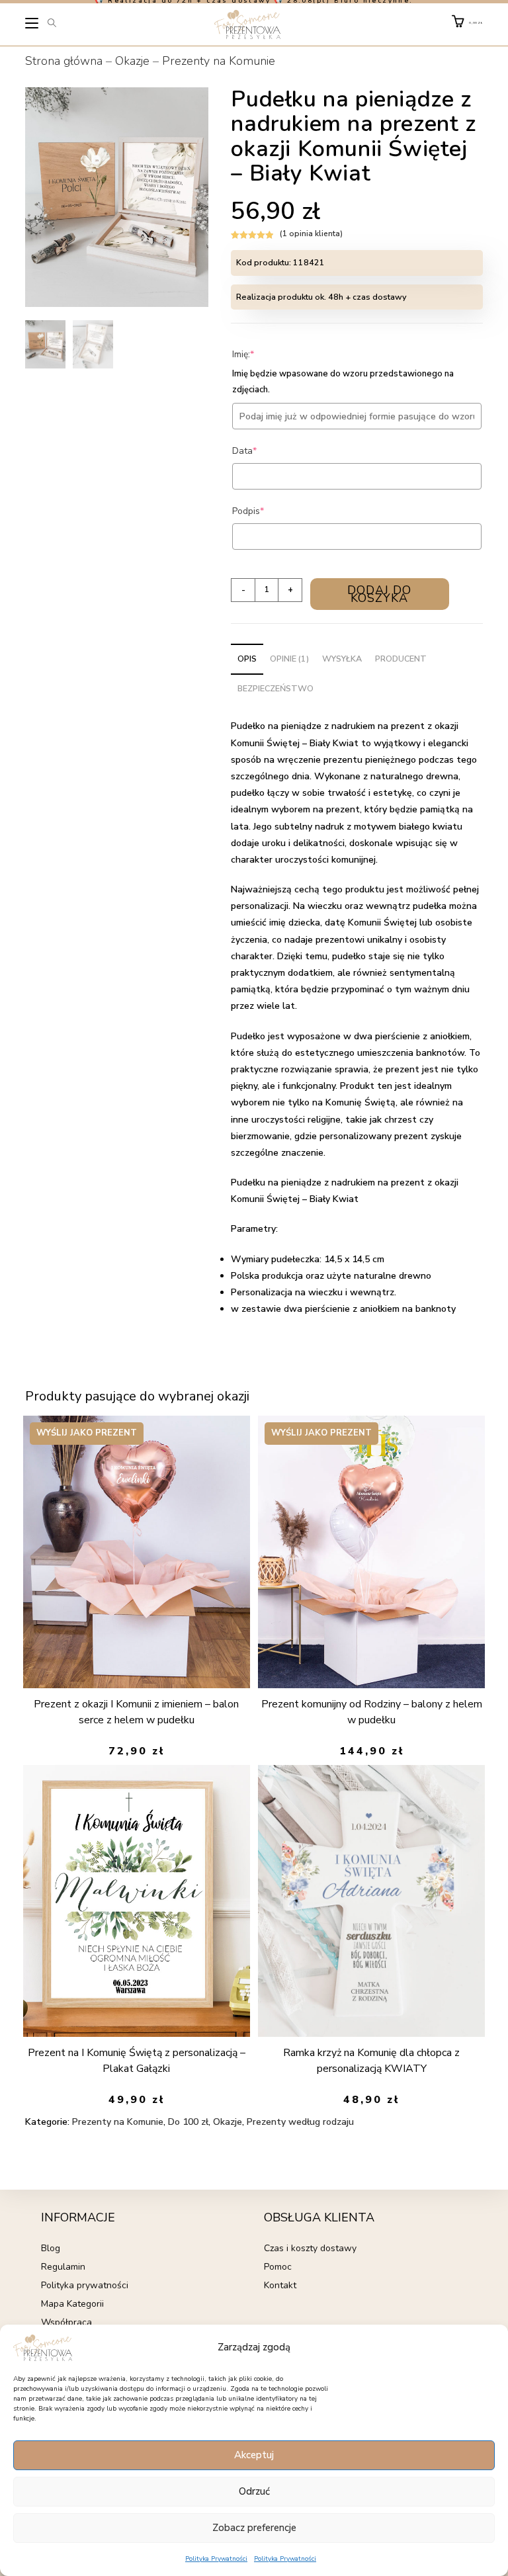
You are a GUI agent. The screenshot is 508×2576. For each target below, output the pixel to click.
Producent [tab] (401, 659)
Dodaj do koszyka (379, 594)
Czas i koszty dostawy (310, 2248)
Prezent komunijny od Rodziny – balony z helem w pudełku (372, 1712)
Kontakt (280, 2285)
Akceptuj (254, 2455)
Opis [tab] (247, 659)
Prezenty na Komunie (219, 61)
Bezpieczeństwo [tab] (275, 688)
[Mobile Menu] (32, 26)
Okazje (132, 61)
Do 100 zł (188, 2122)
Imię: (263, 354)
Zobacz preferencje (254, 2528)
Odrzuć (254, 2491)
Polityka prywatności (85, 2285)
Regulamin (63, 2267)
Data (265, 451)
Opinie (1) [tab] (289, 659)
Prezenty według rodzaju (300, 2122)
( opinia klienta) (311, 234)
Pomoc (278, 2267)
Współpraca (66, 2322)
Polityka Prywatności (216, 2559)
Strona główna (64, 61)
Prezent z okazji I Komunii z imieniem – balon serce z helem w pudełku (136, 1712)
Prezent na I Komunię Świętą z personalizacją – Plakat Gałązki (137, 2061)
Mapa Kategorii (72, 2304)
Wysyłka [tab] (342, 659)
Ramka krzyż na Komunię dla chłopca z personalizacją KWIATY (371, 2061)
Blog (51, 2248)
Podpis (268, 511)
